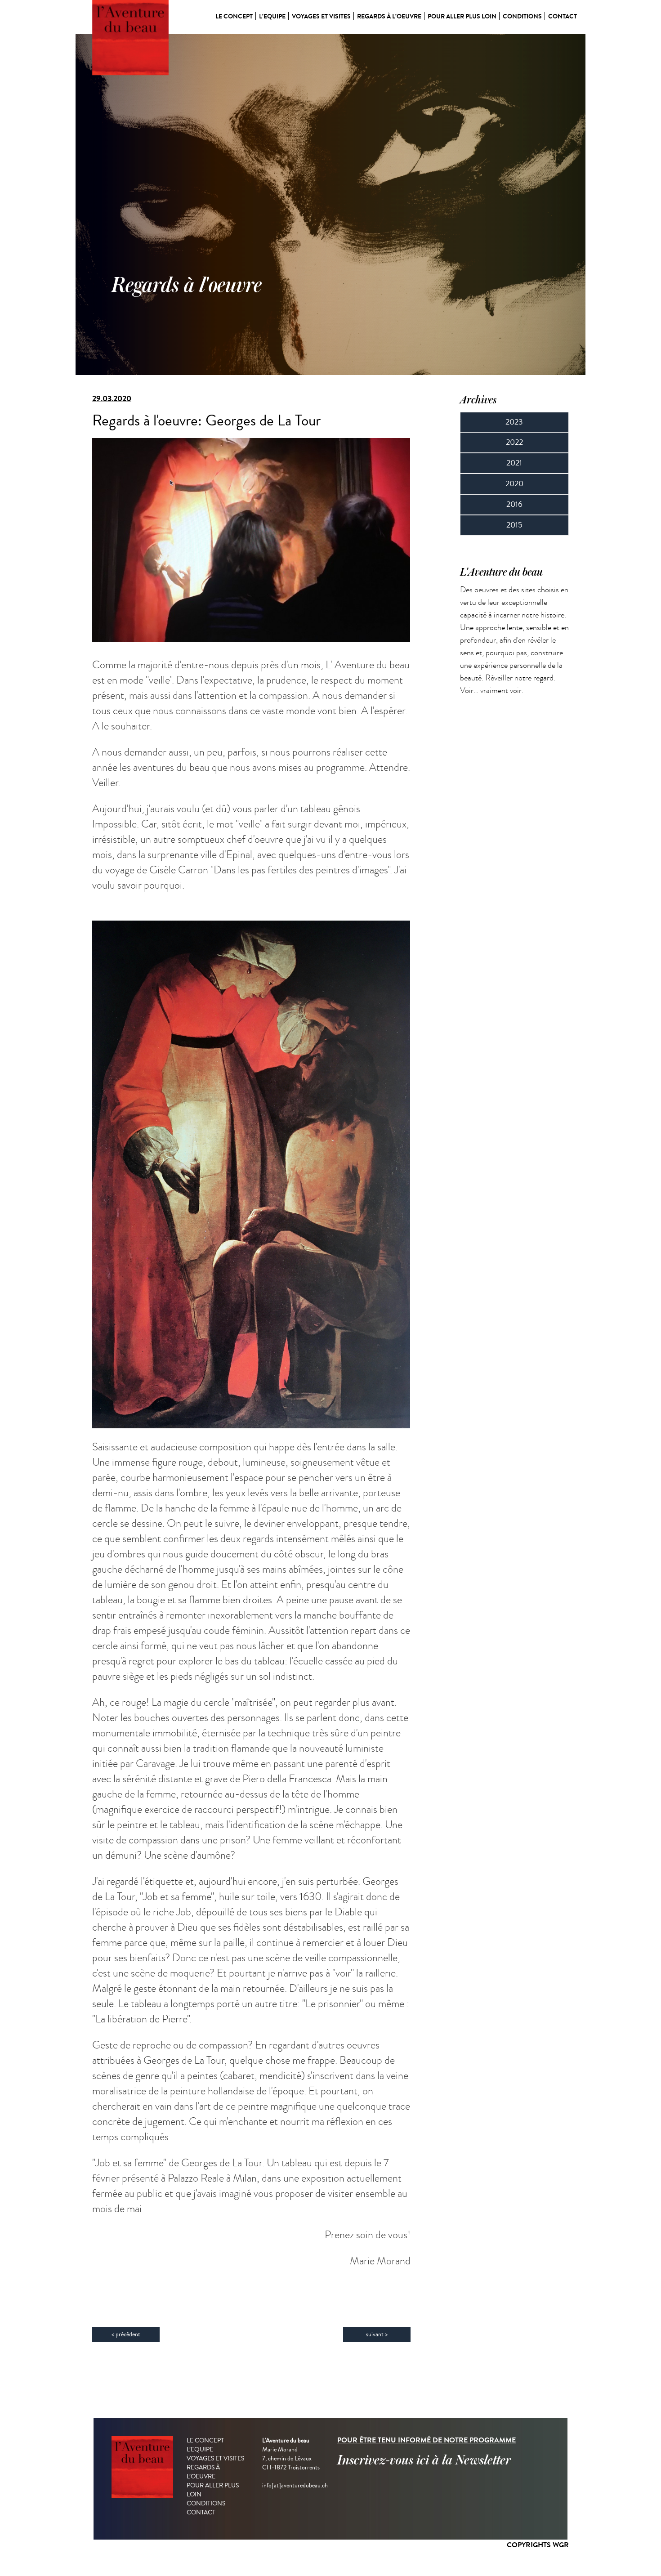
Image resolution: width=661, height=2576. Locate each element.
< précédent (126, 2334)
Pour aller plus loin (462, 16)
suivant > (377, 2334)
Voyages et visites (321, 16)
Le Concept (234, 16)
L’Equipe (272, 16)
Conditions (522, 16)
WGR (561, 2545)
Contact (563, 16)
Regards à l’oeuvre (389, 16)
